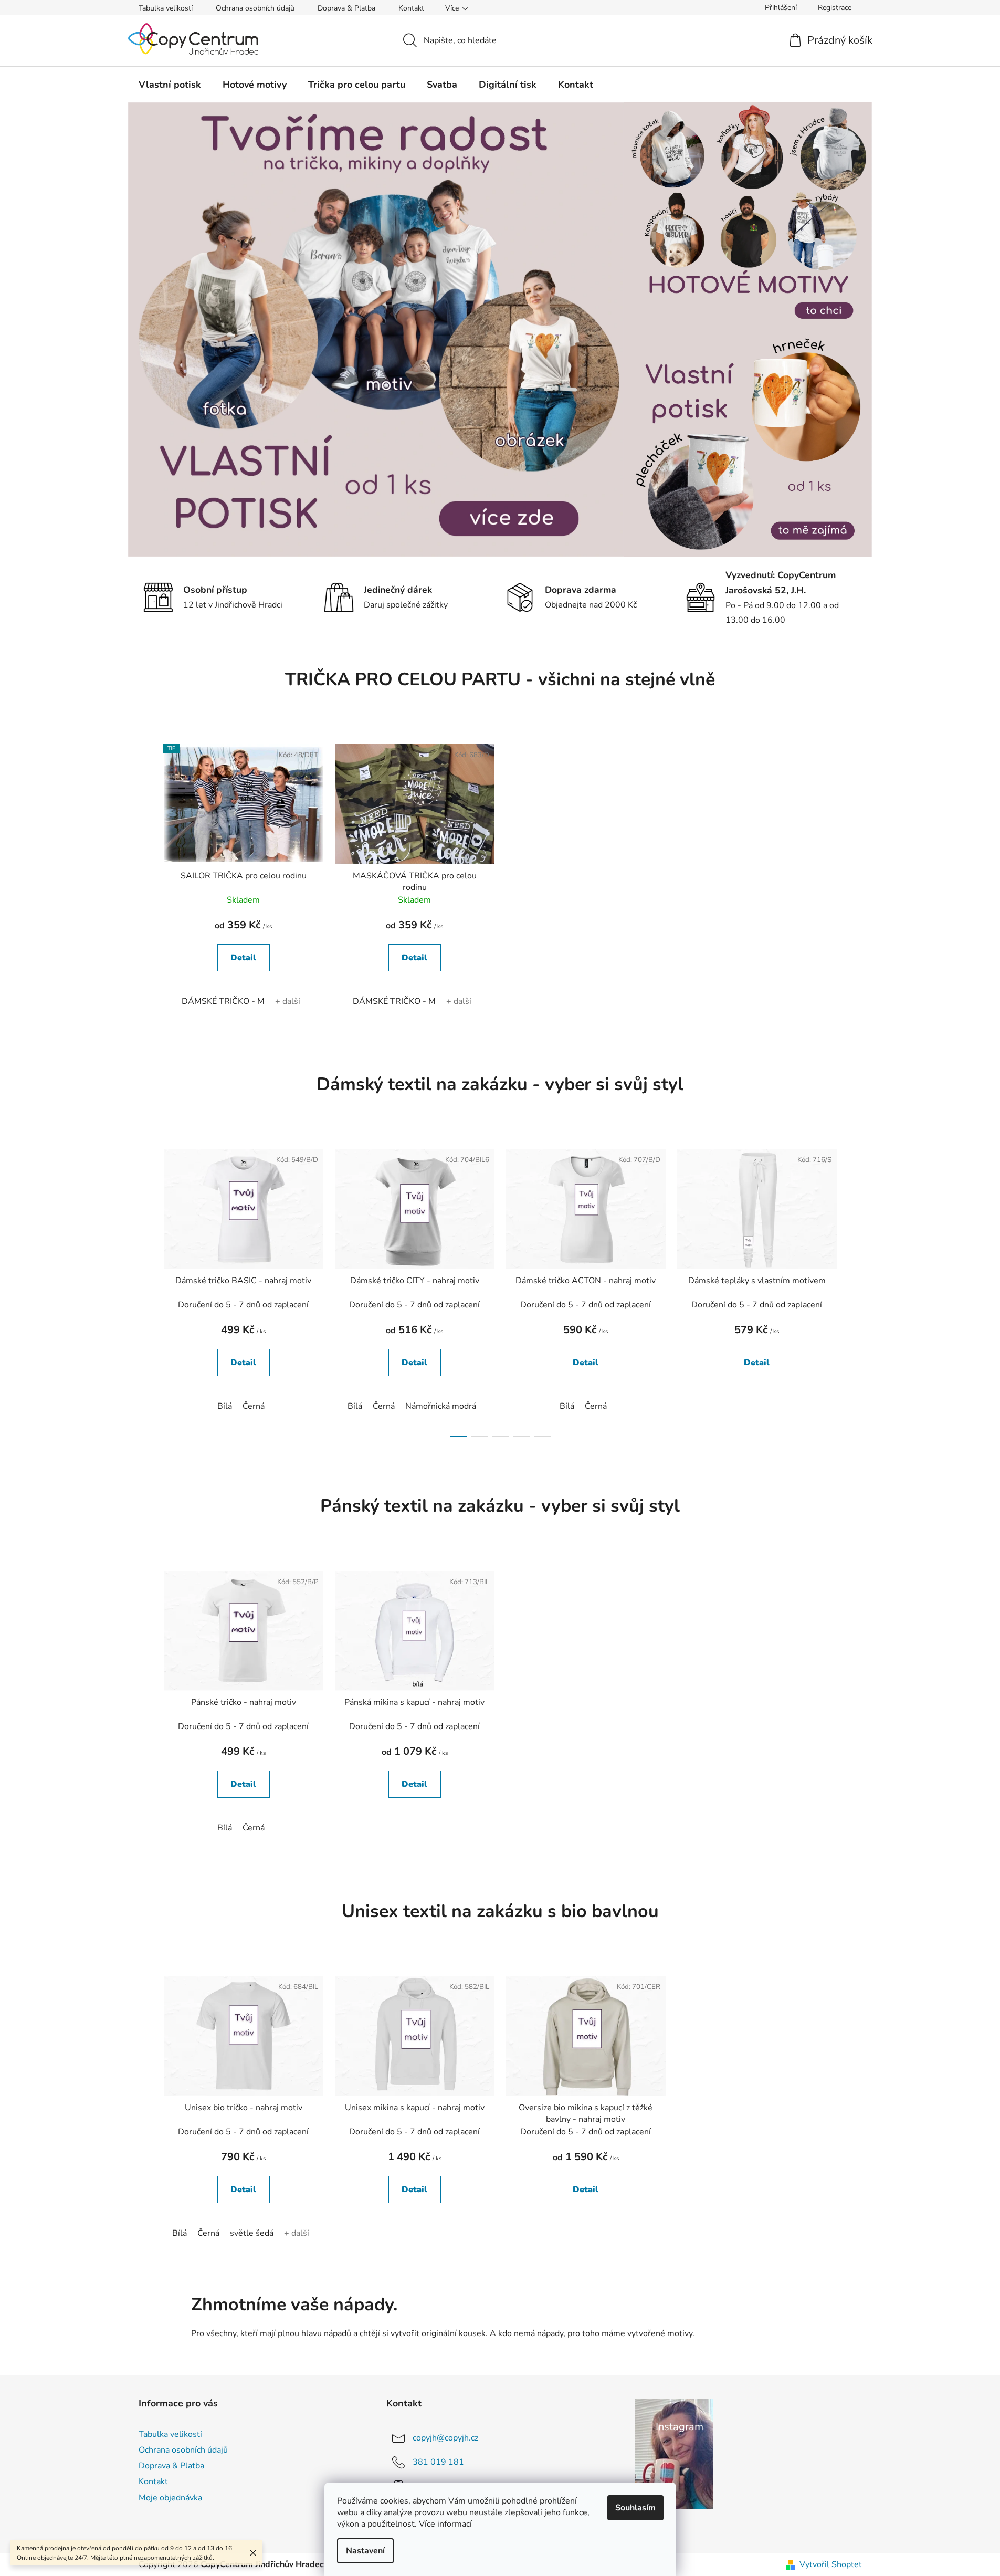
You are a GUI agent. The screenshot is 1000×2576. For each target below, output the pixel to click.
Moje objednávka (170, 2498)
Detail (243, 958)
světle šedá (252, 2233)
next (854, 1290)
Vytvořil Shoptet (831, 2564)
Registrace (835, 8)
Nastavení (365, 2551)
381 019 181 (438, 2462)
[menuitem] (170, 85)
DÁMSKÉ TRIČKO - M (223, 1001)
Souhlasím (635, 2508)
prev (147, 1290)
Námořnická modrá (441, 1406)
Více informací (445, 2524)
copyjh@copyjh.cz (445, 2438)
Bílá (225, 1406)
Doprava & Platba (346, 8)
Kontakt (411, 8)
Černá (254, 1406)
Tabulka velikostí (166, 8)
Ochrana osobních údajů (255, 8)
